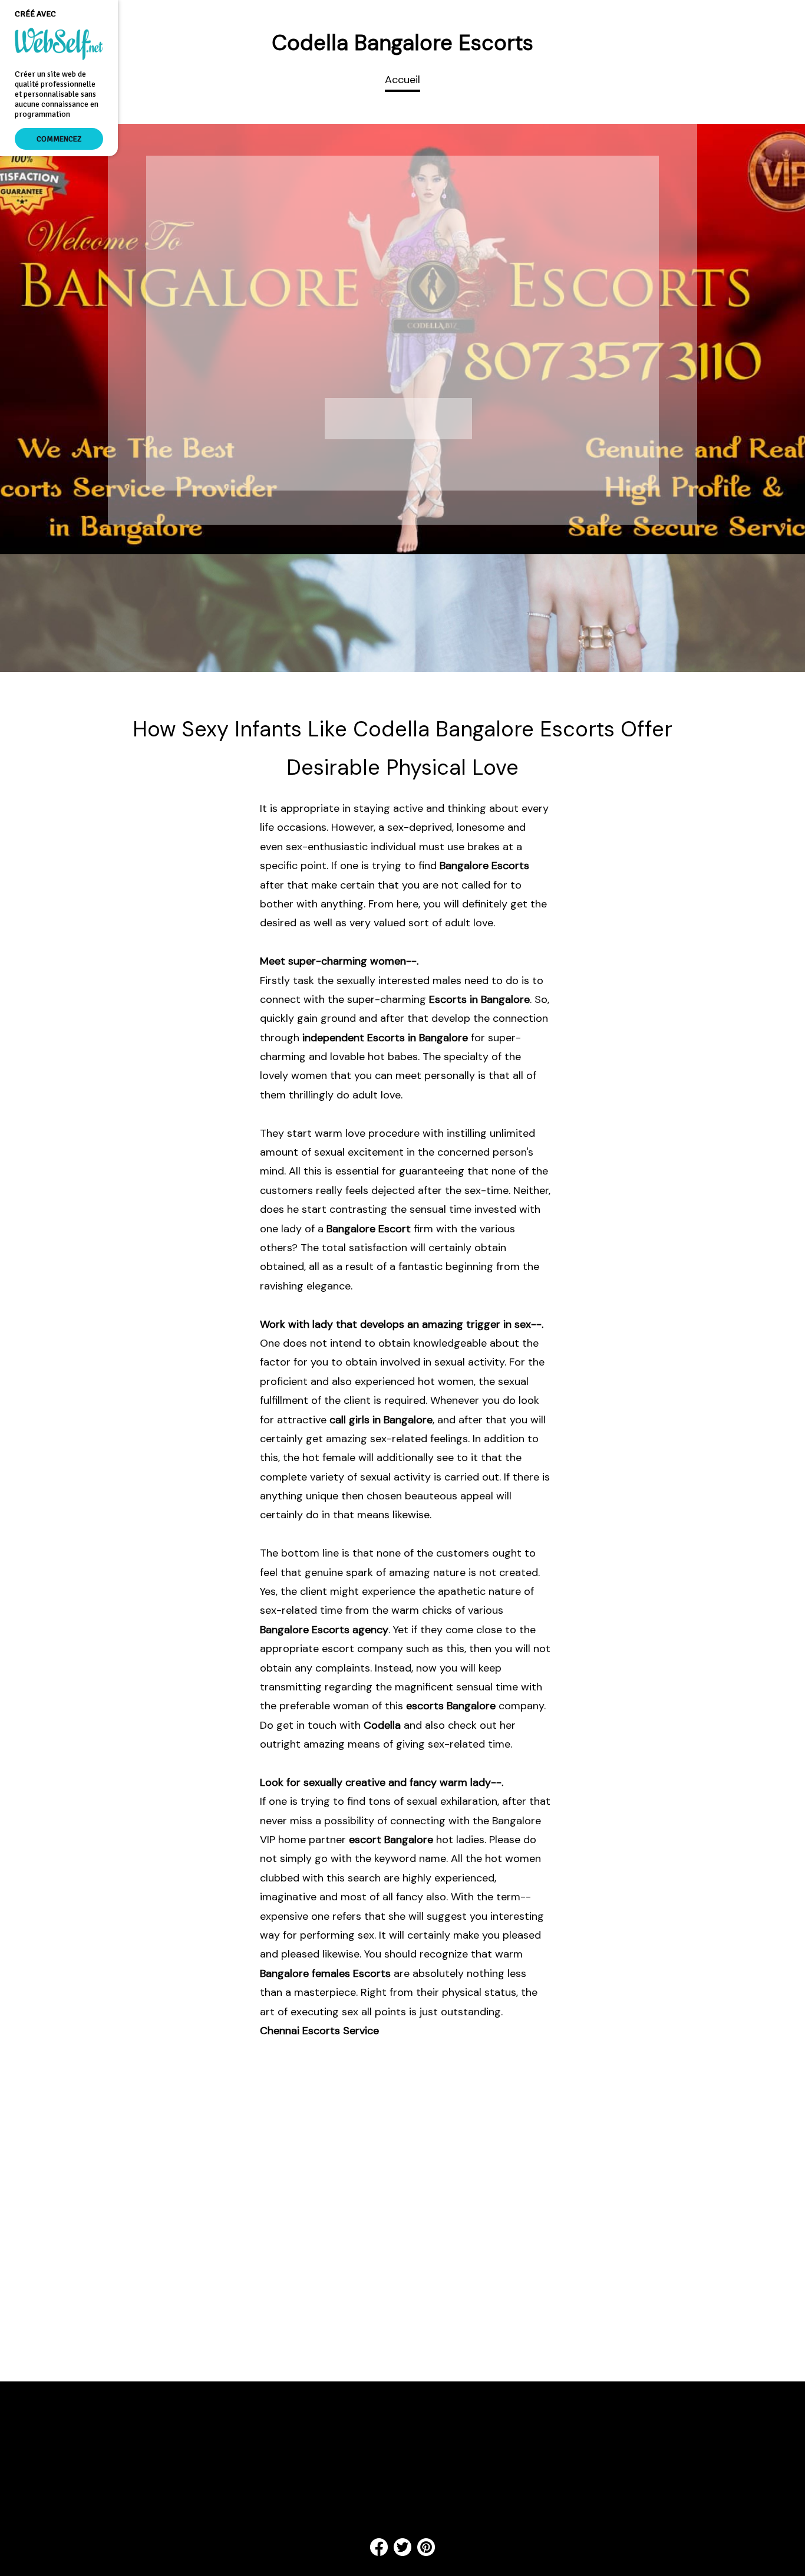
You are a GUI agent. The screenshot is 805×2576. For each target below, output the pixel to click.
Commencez (59, 139)
